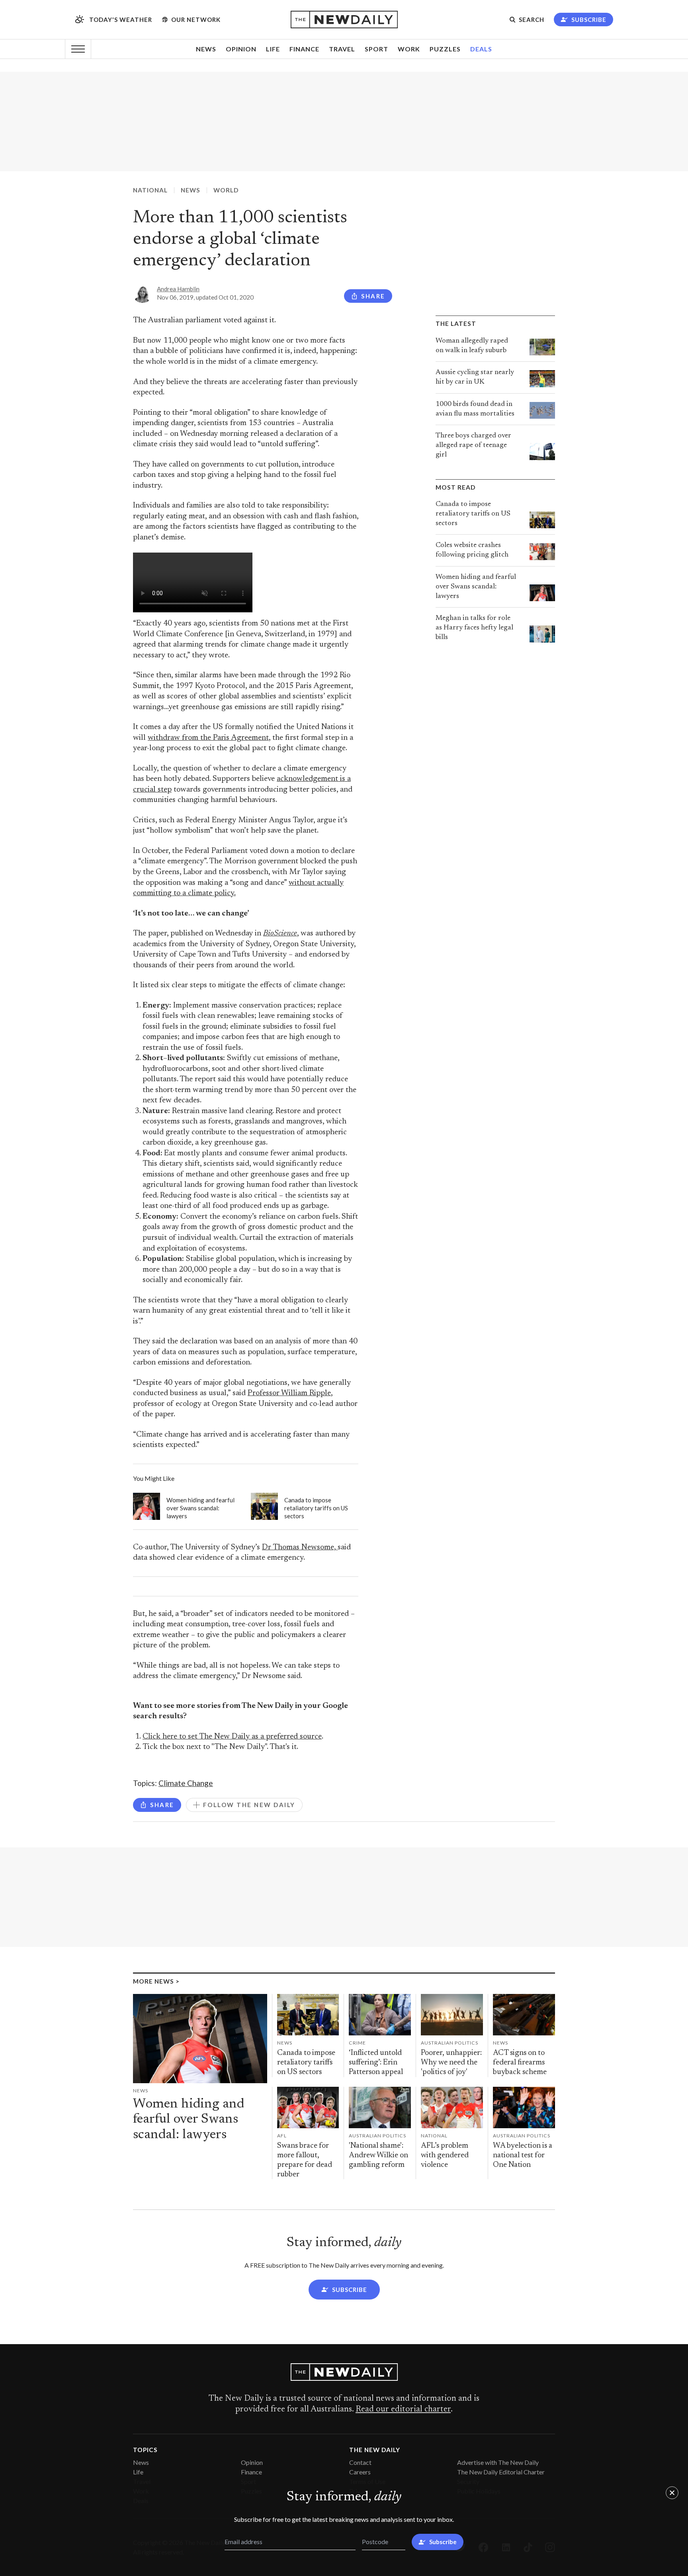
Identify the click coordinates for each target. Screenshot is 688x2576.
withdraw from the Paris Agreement (208, 738)
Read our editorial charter (403, 2409)
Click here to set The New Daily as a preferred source (232, 1737)
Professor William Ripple (289, 1393)
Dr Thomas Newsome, (300, 1548)
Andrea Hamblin (178, 289)
